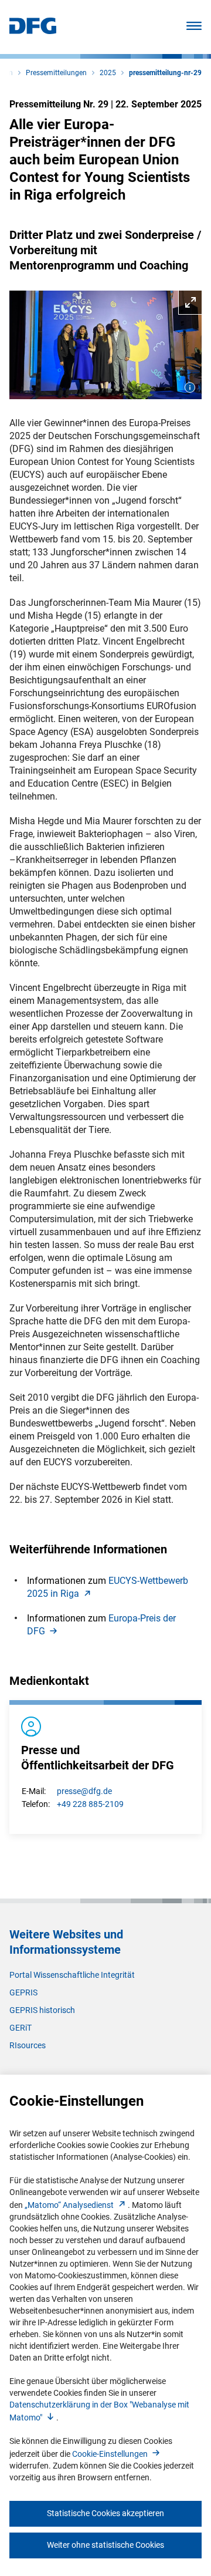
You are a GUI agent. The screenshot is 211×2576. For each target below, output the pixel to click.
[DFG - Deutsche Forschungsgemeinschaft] (33, 31)
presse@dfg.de (84, 1791)
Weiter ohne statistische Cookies (105, 2545)
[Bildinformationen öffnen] (190, 387)
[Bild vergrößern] (105, 345)
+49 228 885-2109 (90, 1804)
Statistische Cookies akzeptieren (105, 2513)
